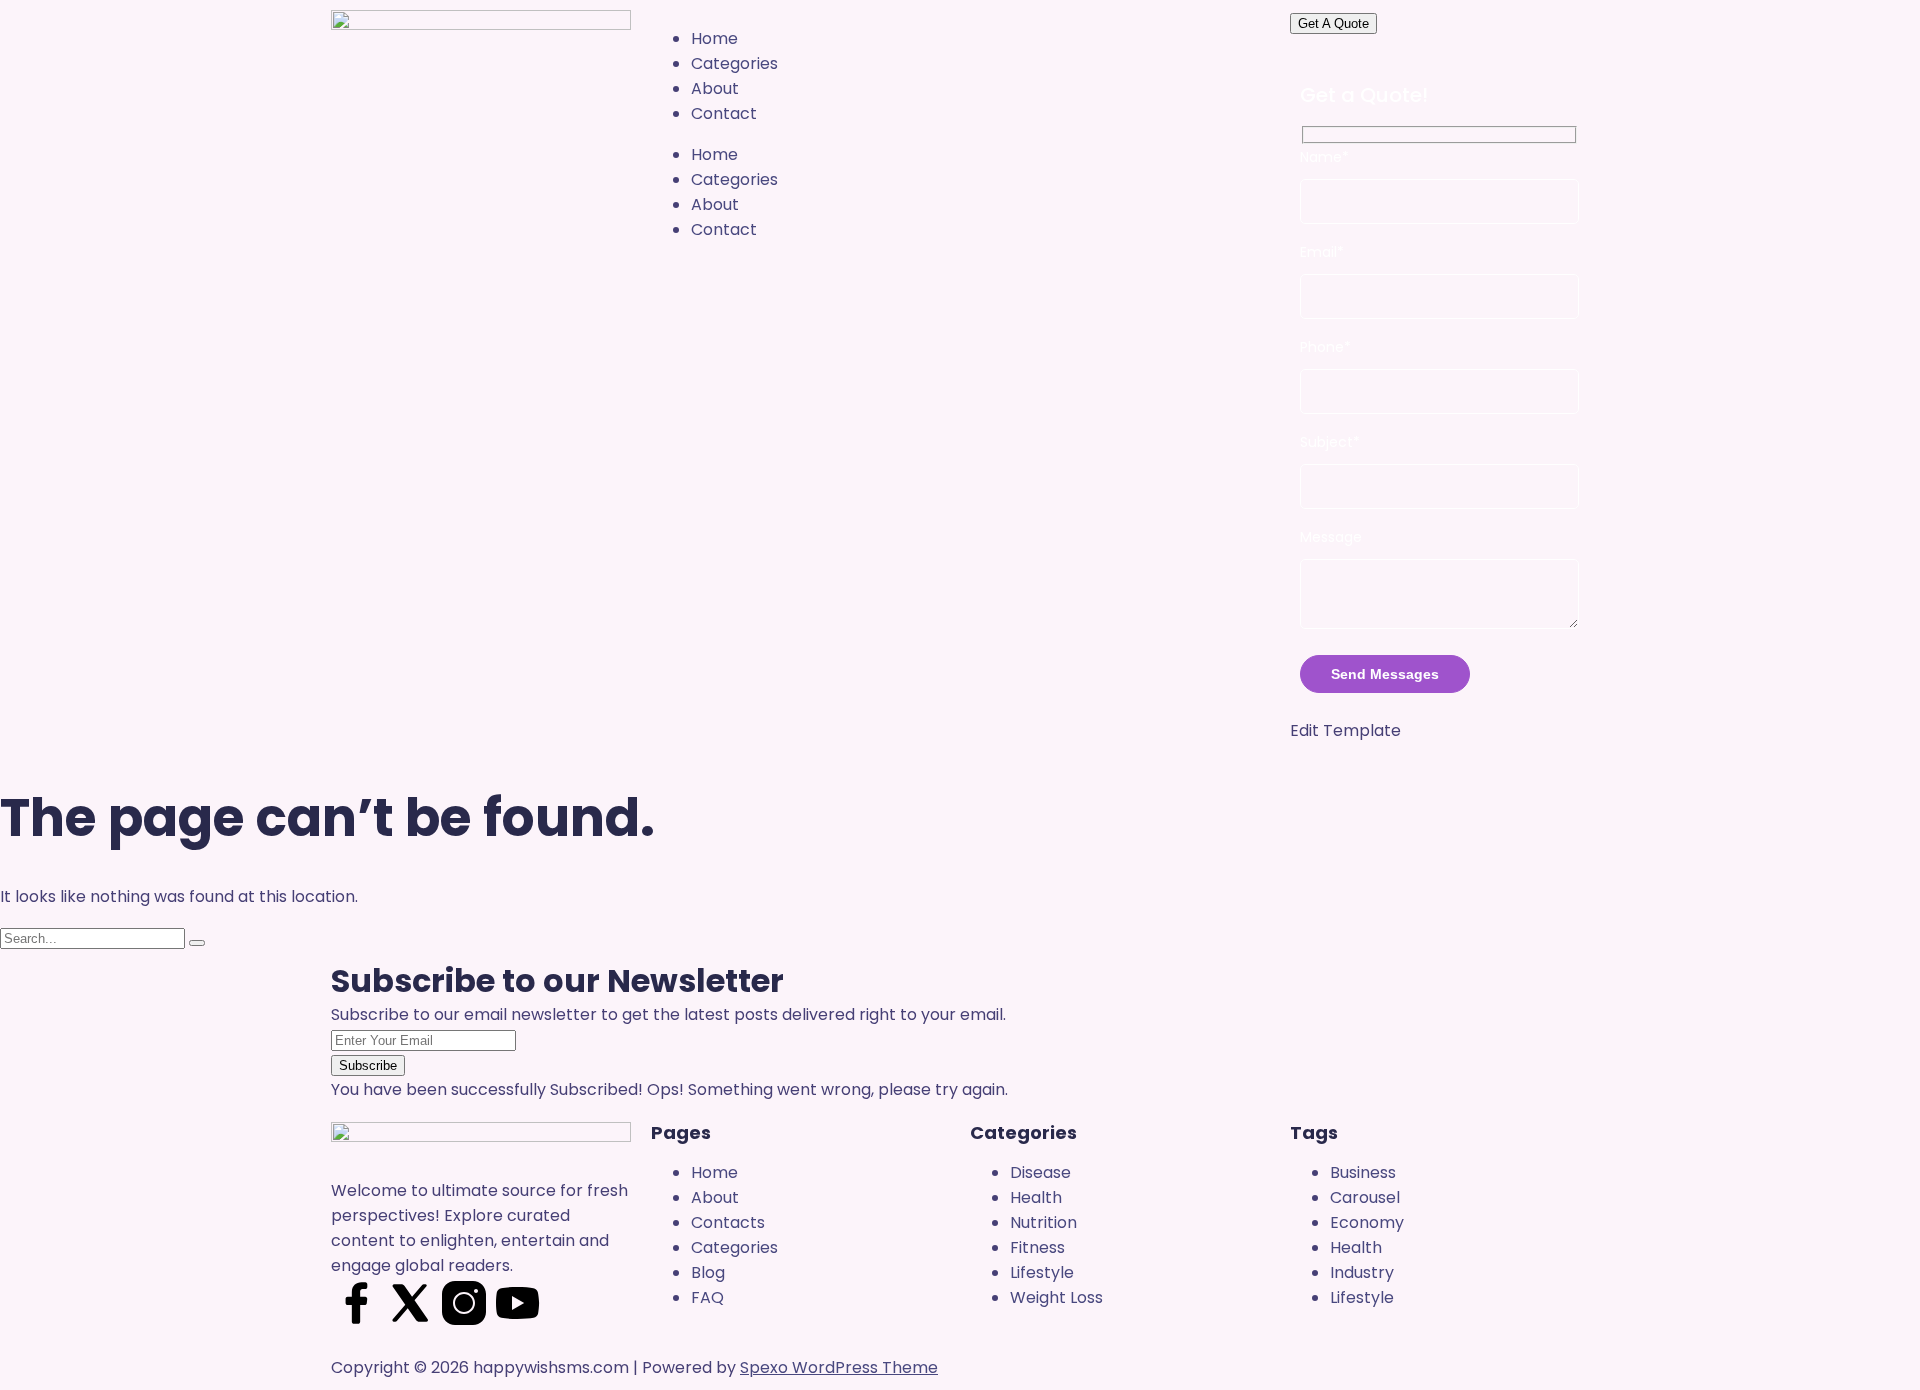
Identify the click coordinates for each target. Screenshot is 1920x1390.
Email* (1322, 252)
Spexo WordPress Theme (839, 1367)
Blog (708, 1272)
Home (714, 38)
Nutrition (1043, 1222)
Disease (1040, 1172)
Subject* (1330, 442)
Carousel (1365, 1197)
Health (1036, 1197)
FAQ (707, 1297)
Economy (1367, 1222)
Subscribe (368, 1065)
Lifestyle (1042, 1272)
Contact (724, 113)
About (715, 88)
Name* (1324, 157)
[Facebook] (356, 1303)
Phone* (1325, 347)
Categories (734, 63)
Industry (1362, 1272)
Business (1363, 1172)
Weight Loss (1056, 1297)
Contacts (728, 1222)
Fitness (1037, 1247)
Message (1331, 537)
